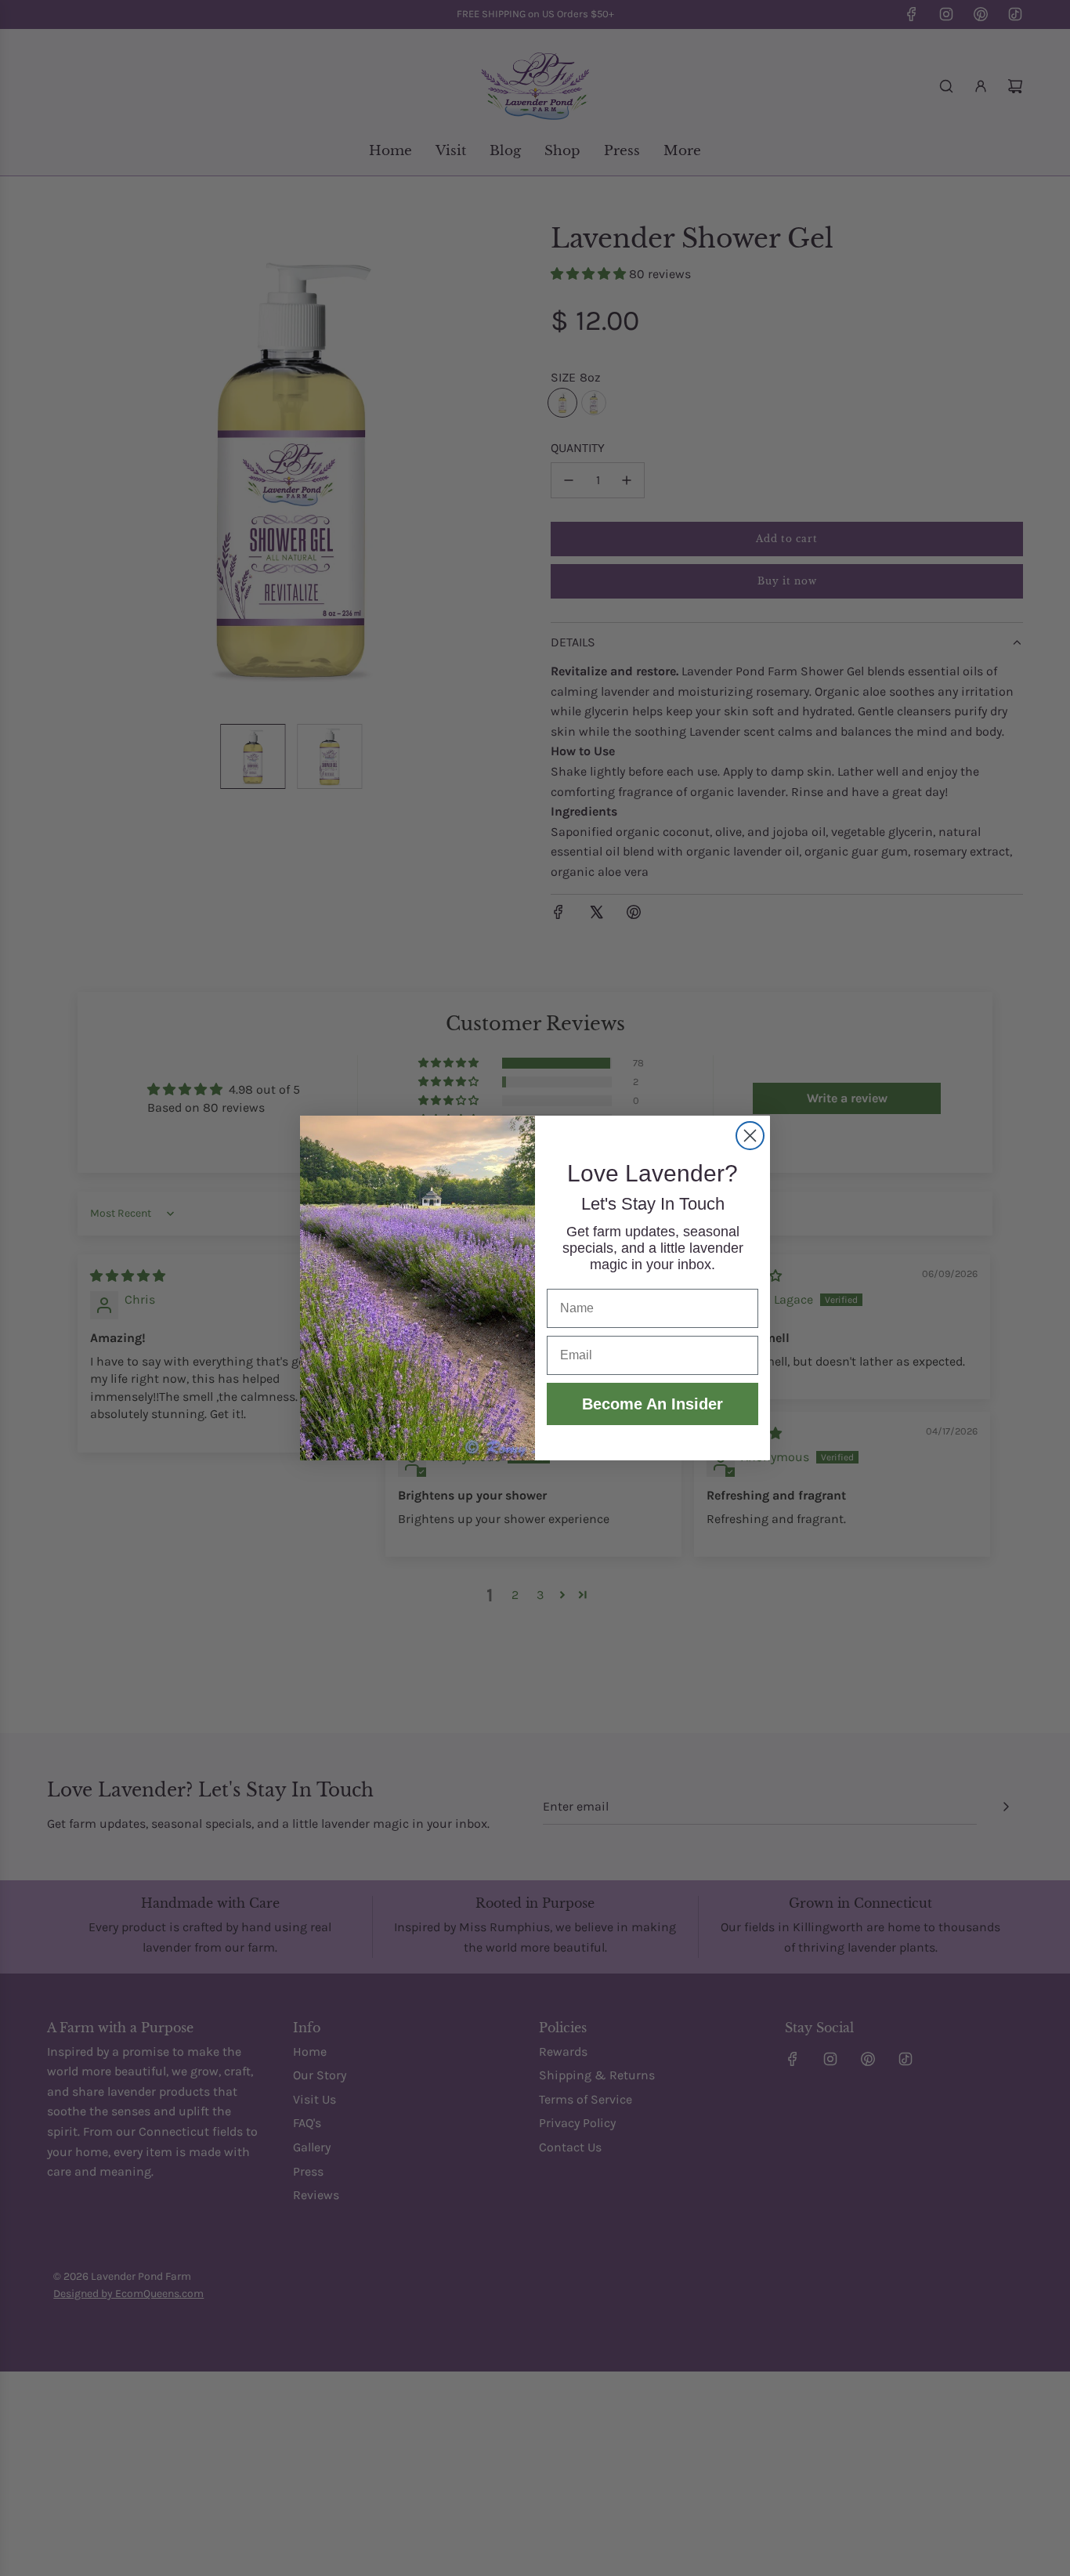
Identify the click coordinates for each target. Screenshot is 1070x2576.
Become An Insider (652, 1404)
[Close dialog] (750, 1136)
